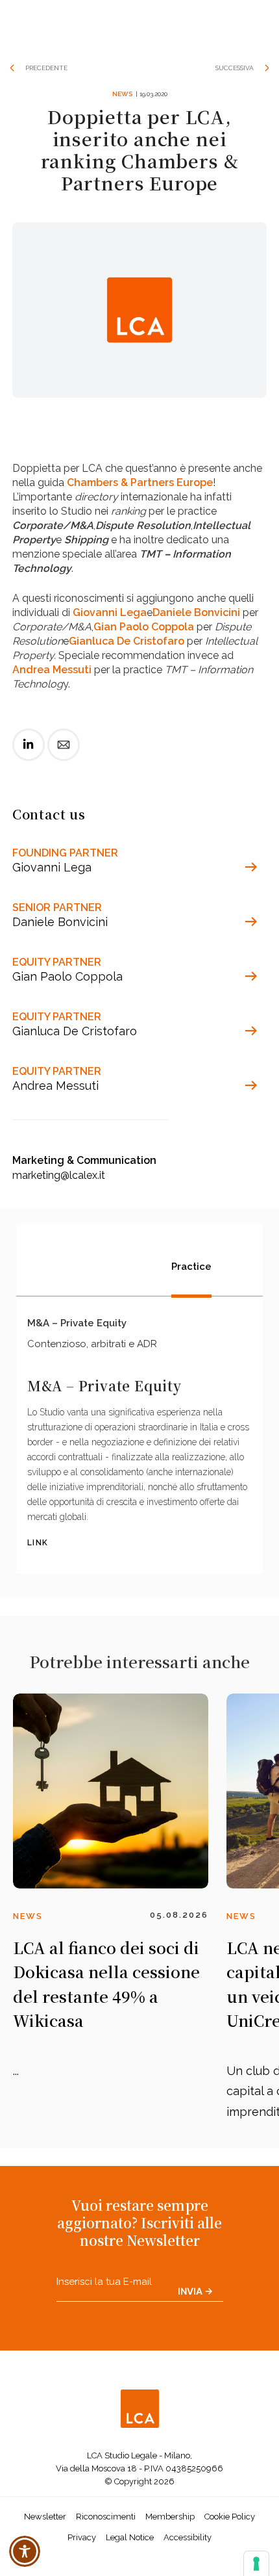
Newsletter (45, 2517)
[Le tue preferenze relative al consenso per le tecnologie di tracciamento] (256, 2564)
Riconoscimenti (106, 2517)
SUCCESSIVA (235, 68)
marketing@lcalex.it (59, 1175)
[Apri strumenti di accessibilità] (25, 2551)
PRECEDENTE (46, 68)
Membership (170, 2517)
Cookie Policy (230, 2517)
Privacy (82, 2537)
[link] (29, 755)
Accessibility (188, 2537)
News (122, 94)
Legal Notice (130, 2537)
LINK (38, 1543)
